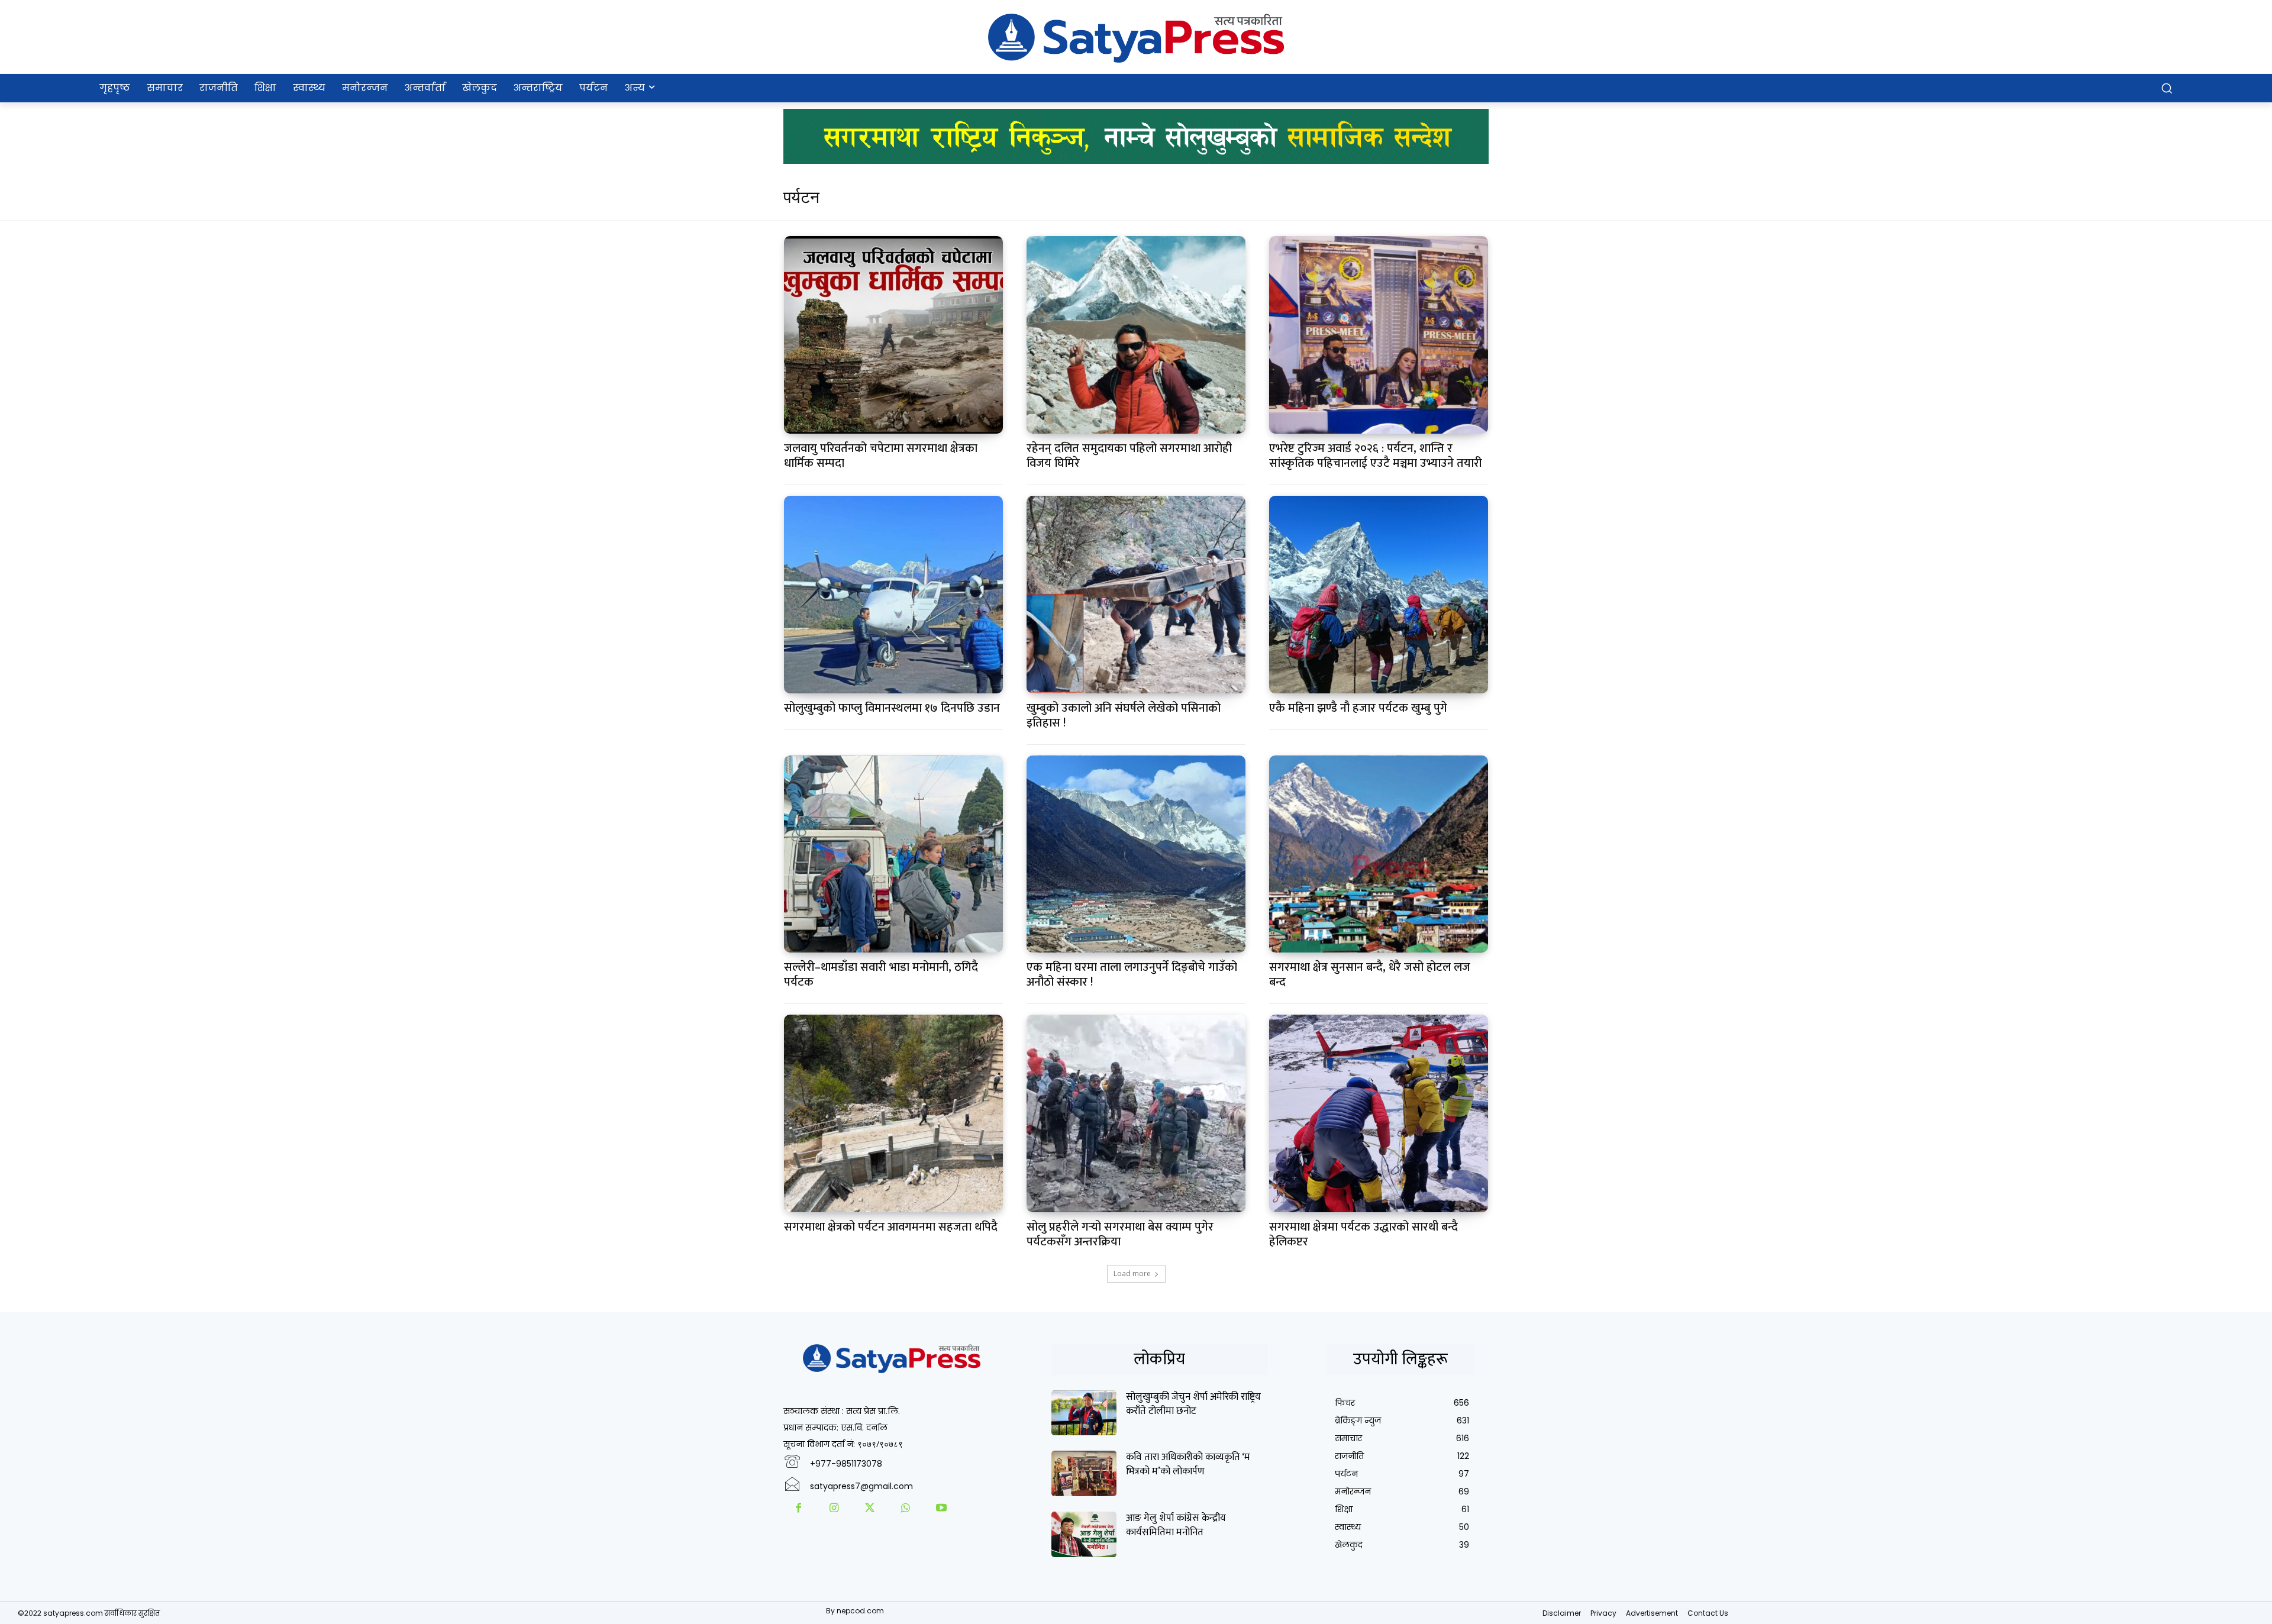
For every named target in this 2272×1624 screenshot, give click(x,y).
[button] (2167, 88)
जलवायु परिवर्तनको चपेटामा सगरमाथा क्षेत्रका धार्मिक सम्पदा (881, 456)
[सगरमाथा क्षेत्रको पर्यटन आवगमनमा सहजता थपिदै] (894, 1113)
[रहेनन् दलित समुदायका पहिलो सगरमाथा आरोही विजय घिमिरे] (1136, 335)
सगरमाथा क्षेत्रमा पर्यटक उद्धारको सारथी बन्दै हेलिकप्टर (1363, 1234)
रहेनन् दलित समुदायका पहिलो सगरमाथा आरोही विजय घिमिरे (1129, 456)
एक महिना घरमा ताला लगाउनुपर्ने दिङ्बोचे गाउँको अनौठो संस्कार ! (1132, 975)
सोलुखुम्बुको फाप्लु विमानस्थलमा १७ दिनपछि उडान (892, 708)
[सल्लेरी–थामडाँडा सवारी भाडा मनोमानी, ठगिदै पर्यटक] (894, 854)
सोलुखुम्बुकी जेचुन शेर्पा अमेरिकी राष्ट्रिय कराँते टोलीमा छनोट (1193, 1404)
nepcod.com (860, 1611)
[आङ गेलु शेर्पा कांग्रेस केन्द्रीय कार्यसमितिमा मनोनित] (1084, 1534)
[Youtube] (941, 1509)
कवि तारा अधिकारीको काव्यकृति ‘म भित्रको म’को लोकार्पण (1188, 1464)
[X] (870, 1509)
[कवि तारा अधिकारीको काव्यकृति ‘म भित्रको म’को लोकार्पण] (1084, 1473)
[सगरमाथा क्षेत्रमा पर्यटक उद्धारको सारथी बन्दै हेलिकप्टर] (1379, 1113)
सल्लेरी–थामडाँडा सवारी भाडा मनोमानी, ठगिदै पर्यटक (881, 975)
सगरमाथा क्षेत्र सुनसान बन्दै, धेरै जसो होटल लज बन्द (1370, 975)
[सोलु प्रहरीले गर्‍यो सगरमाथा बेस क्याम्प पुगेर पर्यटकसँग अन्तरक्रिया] (1136, 1113)
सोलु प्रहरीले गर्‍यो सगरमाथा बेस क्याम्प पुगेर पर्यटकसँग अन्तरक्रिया (1120, 1234)
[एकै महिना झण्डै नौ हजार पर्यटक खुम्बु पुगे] (1379, 595)
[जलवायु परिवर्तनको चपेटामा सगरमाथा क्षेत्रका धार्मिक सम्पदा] (894, 335)
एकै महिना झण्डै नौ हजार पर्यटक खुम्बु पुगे (1358, 708)
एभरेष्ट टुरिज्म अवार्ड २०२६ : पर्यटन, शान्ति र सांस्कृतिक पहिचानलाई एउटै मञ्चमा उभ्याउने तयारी (1376, 456)
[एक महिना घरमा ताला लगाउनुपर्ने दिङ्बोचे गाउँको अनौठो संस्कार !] (1136, 854)
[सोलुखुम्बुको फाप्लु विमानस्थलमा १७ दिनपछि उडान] (894, 595)
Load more (1132, 1273)
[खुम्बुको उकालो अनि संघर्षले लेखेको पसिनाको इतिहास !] (1136, 595)
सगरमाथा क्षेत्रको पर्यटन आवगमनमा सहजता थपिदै (891, 1227)
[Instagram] (834, 1509)
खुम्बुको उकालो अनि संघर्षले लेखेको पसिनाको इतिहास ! (1124, 716)
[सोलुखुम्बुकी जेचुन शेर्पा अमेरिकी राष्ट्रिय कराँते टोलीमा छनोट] (1084, 1413)
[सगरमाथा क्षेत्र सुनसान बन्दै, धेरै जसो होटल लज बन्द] (1379, 854)
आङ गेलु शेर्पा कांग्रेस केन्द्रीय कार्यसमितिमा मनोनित (1176, 1525)
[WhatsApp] (905, 1509)
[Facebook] (798, 1509)
